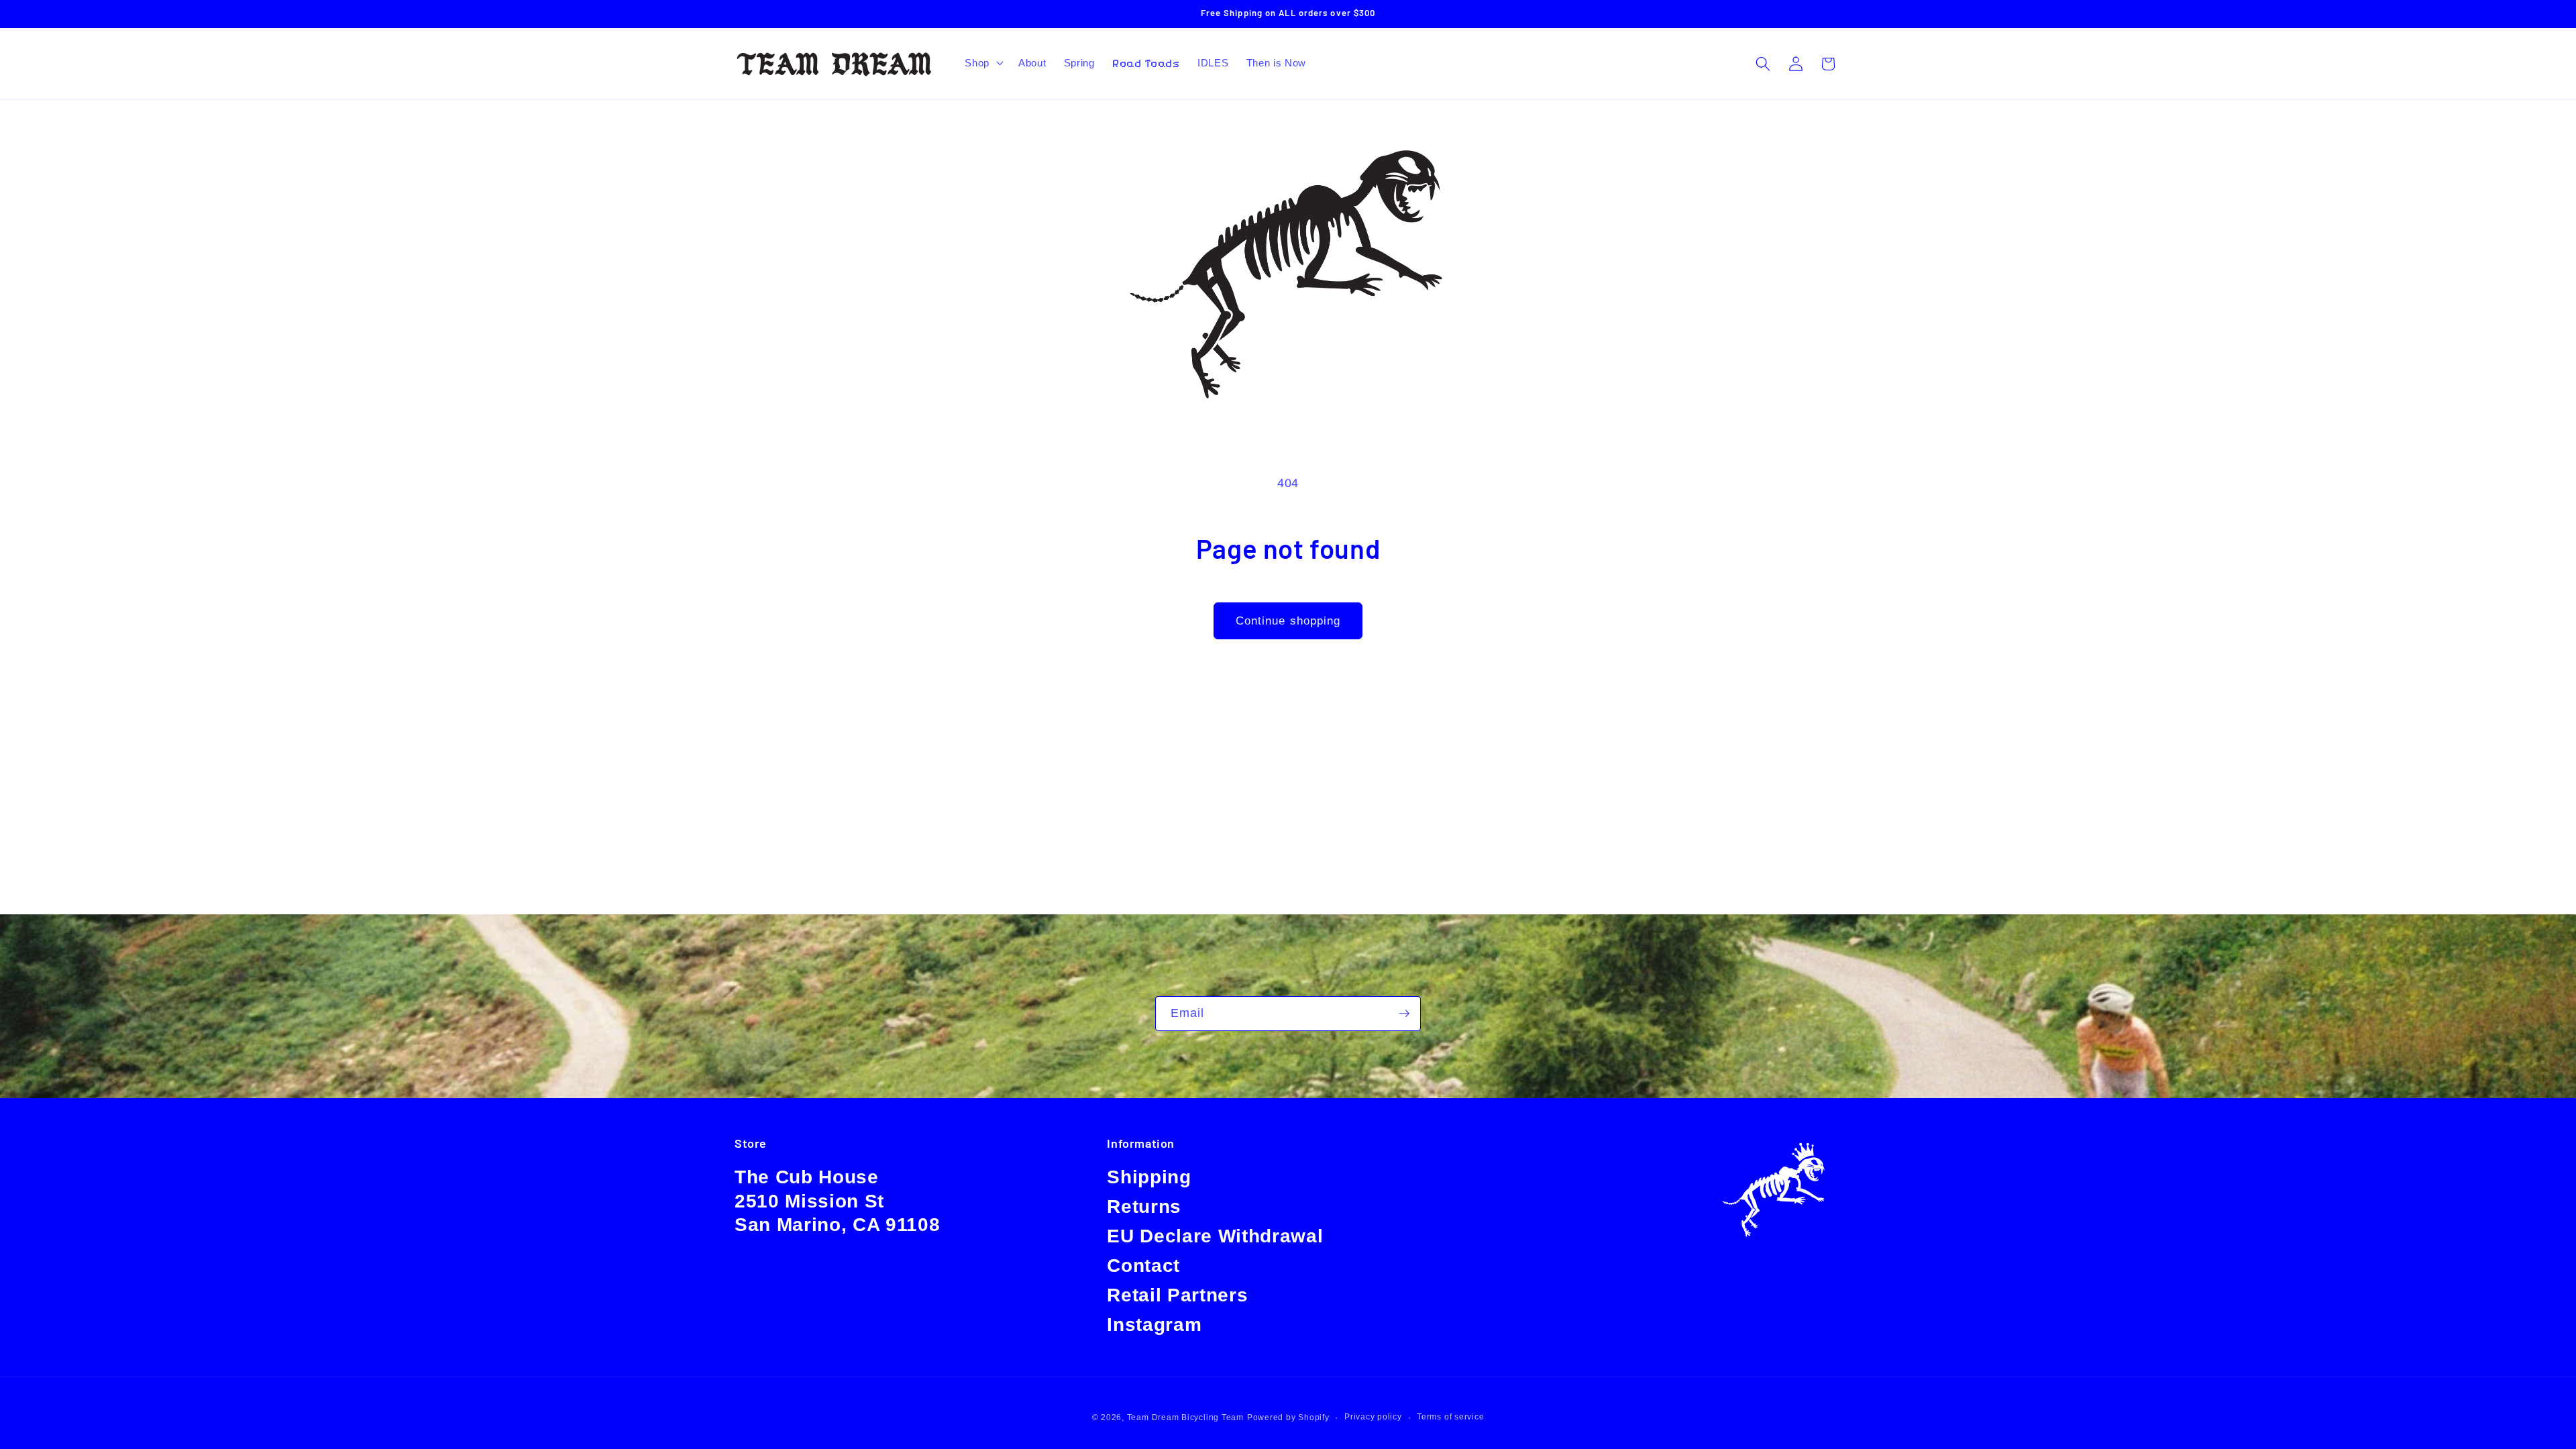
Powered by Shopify (1288, 1417)
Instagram (1154, 1325)
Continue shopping (1288, 621)
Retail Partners (1177, 1295)
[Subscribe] (1404, 1014)
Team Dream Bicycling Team (1185, 1417)
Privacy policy (1373, 1417)
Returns (1144, 1206)
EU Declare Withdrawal (1215, 1236)
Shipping (1149, 1177)
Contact (1143, 1266)
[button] (983, 63)
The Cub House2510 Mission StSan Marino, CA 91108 (837, 1201)
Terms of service (1450, 1417)
